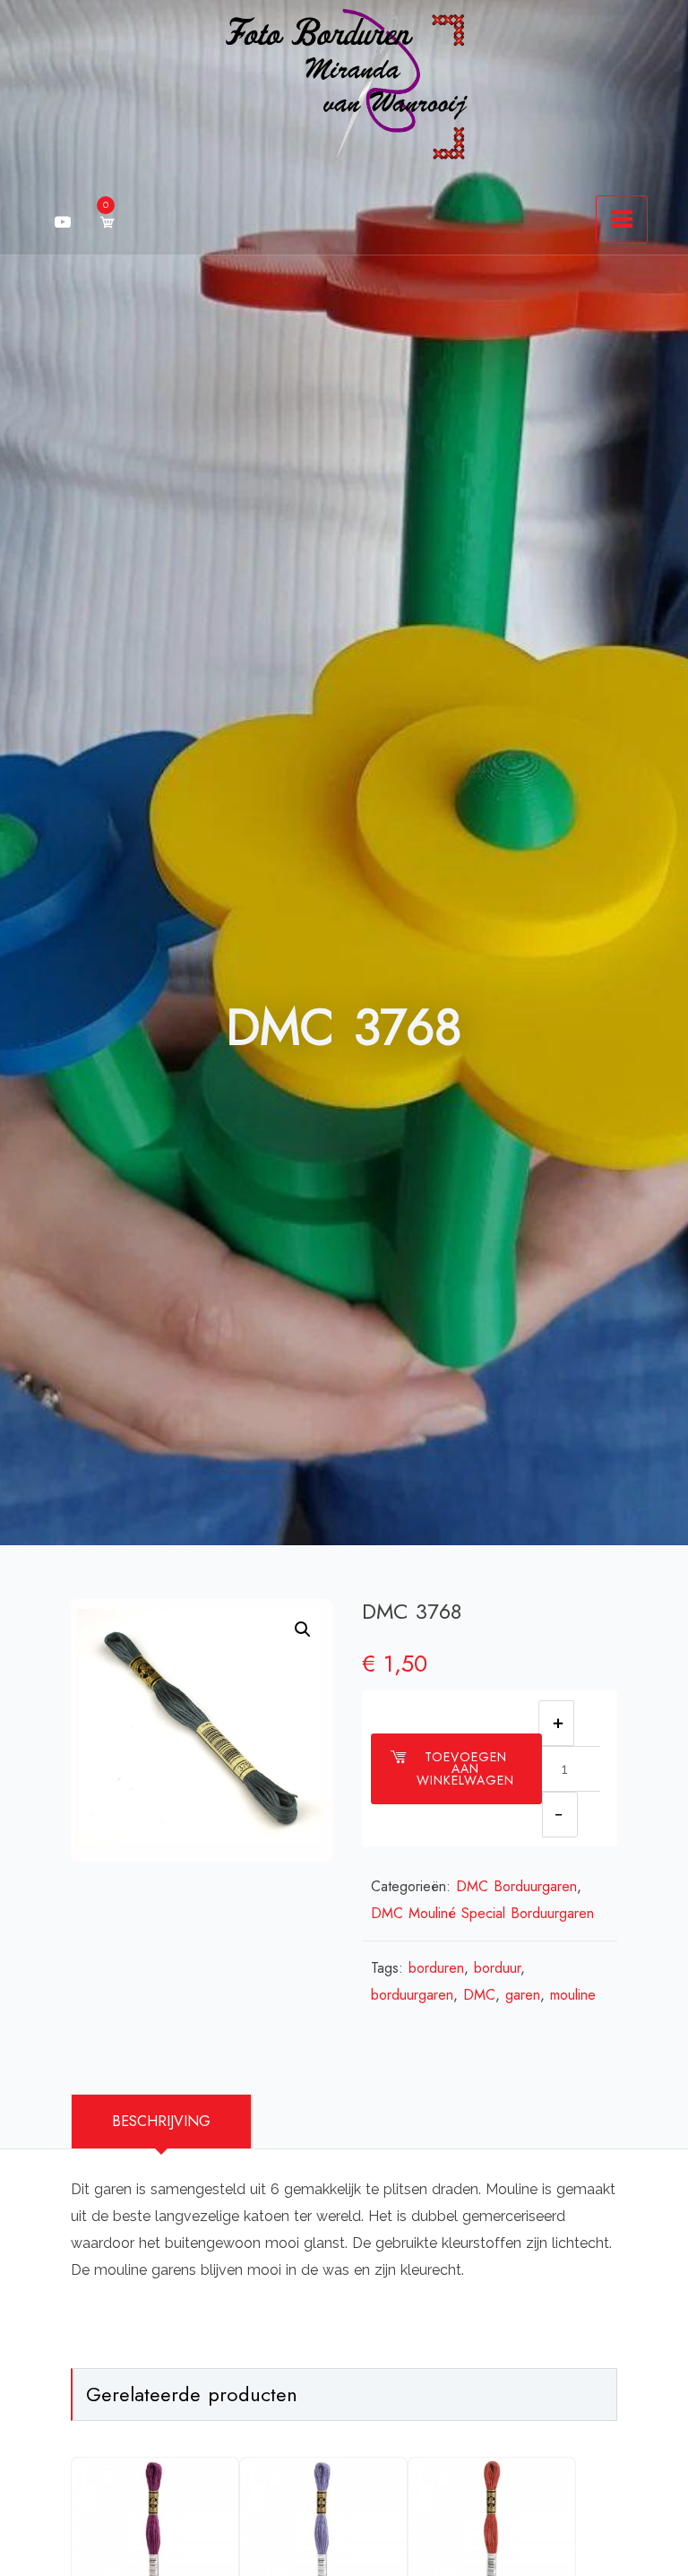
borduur (497, 1968)
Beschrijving (161, 2121)
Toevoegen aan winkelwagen (465, 1768)
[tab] (162, 2122)
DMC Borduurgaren (516, 1886)
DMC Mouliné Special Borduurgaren (482, 1913)
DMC (479, 1995)
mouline (573, 1995)
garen (523, 1995)
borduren (436, 1968)
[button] (303, 1629)
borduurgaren (412, 1995)
